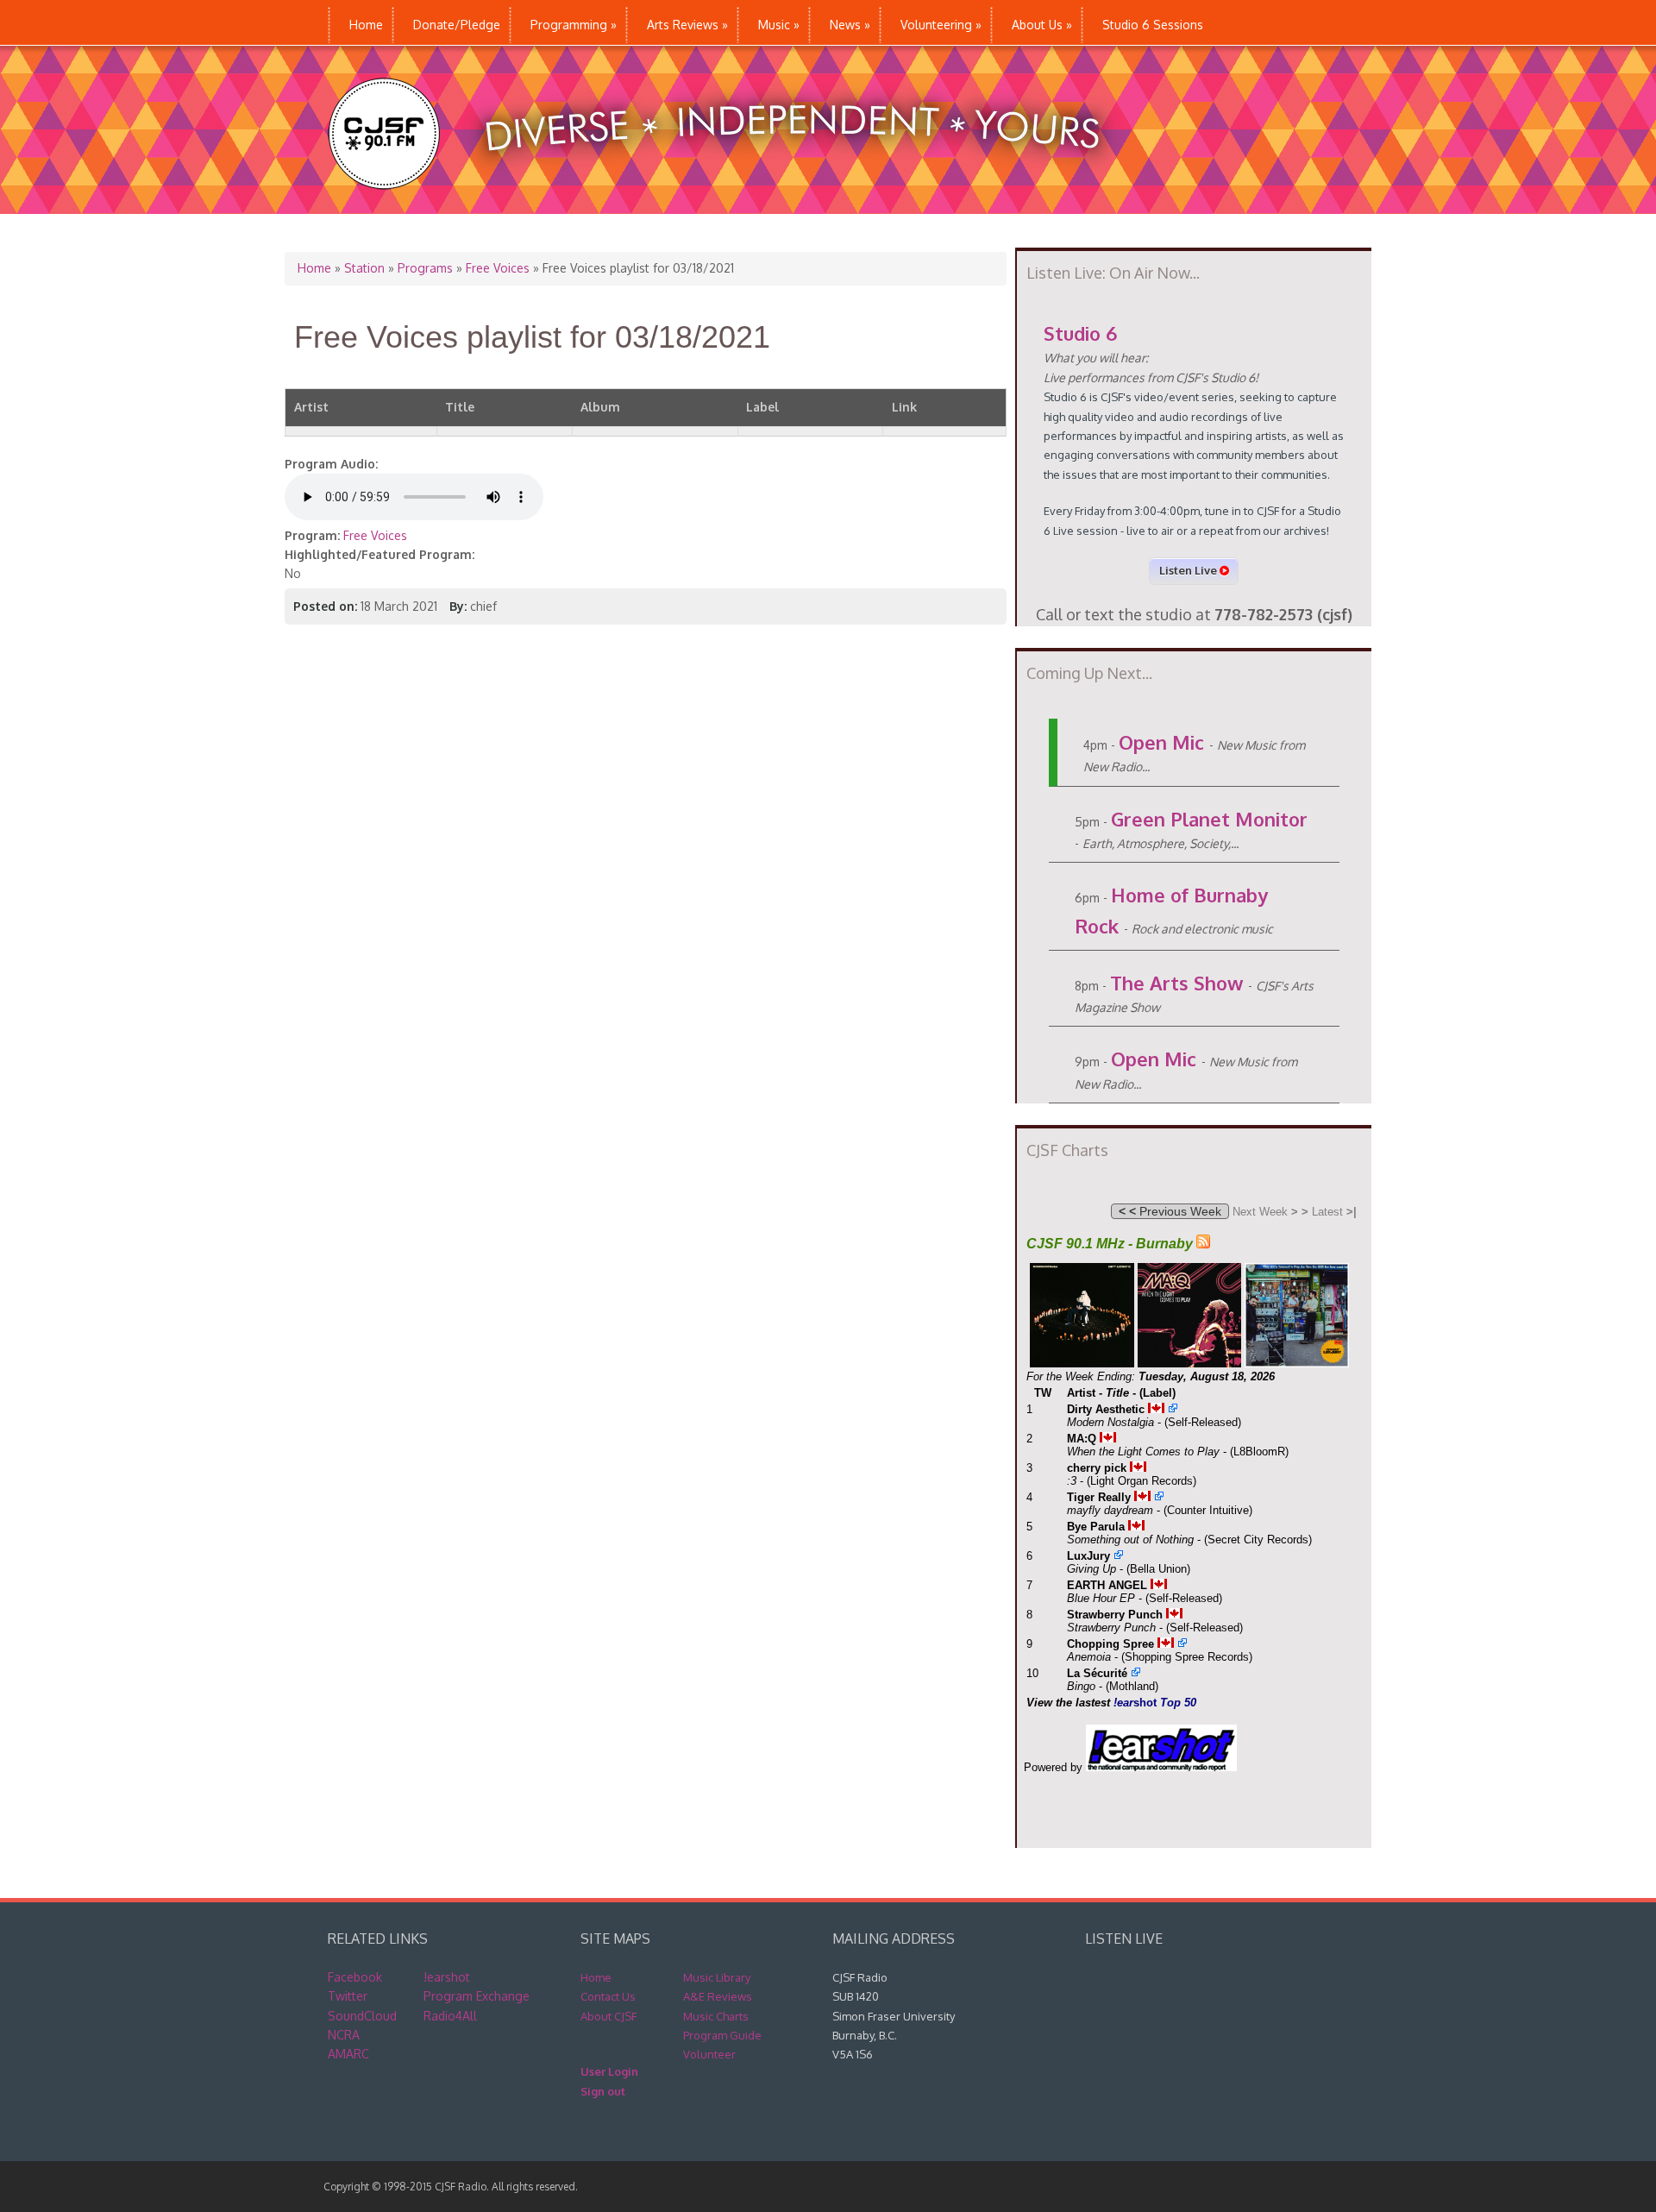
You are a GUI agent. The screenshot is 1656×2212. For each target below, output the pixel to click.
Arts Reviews (687, 25)
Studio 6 (1080, 333)
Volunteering (941, 25)
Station (364, 268)
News (850, 25)
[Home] (732, 205)
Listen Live (1189, 570)
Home (366, 25)
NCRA (344, 2035)
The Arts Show (1176, 983)
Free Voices (498, 268)
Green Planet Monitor (1209, 819)
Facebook (355, 1977)
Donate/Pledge (457, 25)
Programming (574, 25)
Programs (425, 268)
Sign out (603, 2091)
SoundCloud (362, 2016)
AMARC (348, 2054)
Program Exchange (477, 1996)
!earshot (447, 1977)
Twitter (348, 1996)
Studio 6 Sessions (1153, 25)
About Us (1042, 25)
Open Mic (1161, 742)
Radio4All (450, 2016)
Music (779, 25)
